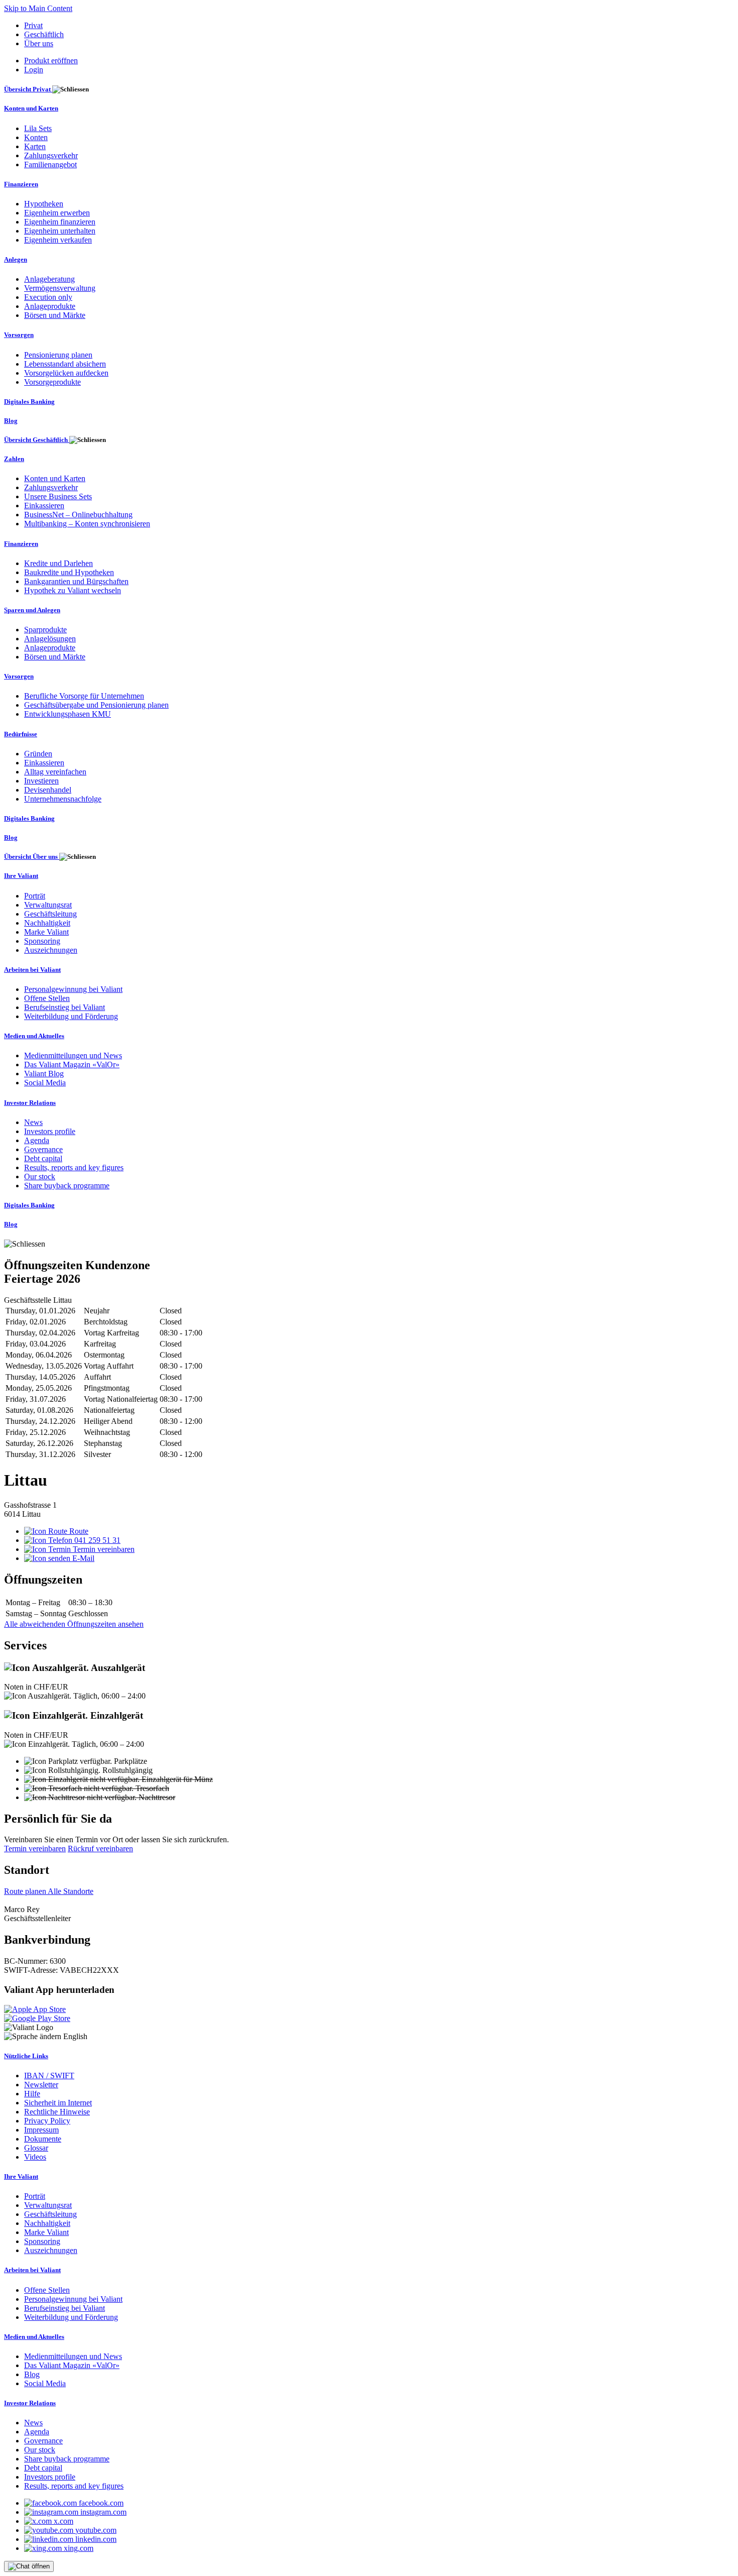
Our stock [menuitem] (40, 1177)
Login (34, 70)
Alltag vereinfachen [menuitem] (55, 772)
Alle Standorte (71, 1891)
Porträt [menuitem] (35, 896)
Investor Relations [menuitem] (30, 1103)
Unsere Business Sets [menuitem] (58, 496)
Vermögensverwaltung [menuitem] (60, 288)
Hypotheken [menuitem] (44, 204)
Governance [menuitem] (43, 1149)
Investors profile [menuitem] (50, 1131)
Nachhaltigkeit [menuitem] (47, 923)
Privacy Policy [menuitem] (47, 2121)
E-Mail (82, 1558)
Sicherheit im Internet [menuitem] (58, 2103)
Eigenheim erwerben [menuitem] (57, 213)
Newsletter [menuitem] (41, 2085)
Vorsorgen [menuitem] (19, 335)
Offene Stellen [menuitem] (47, 998)
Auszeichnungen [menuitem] (51, 950)
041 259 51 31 (96, 1540)
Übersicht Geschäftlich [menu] (37, 440)
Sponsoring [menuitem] (42, 941)
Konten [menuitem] (36, 137)
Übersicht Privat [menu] (28, 89)
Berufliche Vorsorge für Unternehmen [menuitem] (84, 696)
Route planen (26, 1891)
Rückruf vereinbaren (100, 1849)
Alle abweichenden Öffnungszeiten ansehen (74, 1624)
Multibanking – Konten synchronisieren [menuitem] (87, 524)
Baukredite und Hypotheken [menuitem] (69, 572)
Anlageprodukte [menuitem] (50, 306)
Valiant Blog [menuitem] (44, 1074)
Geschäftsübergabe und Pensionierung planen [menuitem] (96, 705)
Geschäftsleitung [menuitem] (50, 914)
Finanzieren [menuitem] (21, 184)
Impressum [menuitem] (41, 2130)
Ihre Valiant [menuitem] (21, 876)
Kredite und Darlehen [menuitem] (58, 563)
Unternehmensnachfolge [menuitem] (63, 799)
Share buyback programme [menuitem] (67, 1186)
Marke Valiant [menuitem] (46, 932)
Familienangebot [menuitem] (50, 164)
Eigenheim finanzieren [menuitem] (60, 222)
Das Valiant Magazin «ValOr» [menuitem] (72, 1065)
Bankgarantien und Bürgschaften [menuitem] (76, 581)
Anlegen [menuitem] (16, 259)
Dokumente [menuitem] (43, 2139)
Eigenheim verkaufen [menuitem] (58, 240)
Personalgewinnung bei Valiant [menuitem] (73, 989)
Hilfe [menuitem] (32, 2094)
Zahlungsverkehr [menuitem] (51, 155)
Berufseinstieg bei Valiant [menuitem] (65, 1007)
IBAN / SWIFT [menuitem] (49, 2076)
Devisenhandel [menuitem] (48, 790)
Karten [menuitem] (35, 146)
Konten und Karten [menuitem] (31, 108)
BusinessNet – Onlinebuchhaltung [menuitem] (78, 515)
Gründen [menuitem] (38, 754)
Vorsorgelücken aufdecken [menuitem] (66, 373)
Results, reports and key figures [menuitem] (74, 1167)
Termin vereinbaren (103, 1549)
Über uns (39, 43)
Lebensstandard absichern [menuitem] (65, 364)
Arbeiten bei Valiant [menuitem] (32, 970)
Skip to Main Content (38, 8)
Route (78, 1531)
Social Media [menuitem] (45, 1083)
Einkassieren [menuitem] (44, 506)
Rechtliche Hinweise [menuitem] (57, 2112)
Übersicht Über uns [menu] (32, 857)
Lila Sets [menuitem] (38, 128)
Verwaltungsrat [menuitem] (48, 905)
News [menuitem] (33, 1122)
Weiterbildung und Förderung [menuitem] (71, 1016)
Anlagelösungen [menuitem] (50, 639)
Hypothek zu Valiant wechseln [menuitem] (73, 590)
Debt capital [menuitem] (43, 1158)
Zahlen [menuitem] (14, 459)
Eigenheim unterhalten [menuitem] (60, 231)
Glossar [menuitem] (36, 2148)
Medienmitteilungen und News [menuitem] (73, 1055)
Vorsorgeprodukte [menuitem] (52, 382)
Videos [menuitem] (35, 2157)
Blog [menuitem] (11, 421)
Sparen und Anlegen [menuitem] (32, 610)
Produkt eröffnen (51, 61)
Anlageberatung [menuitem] (49, 279)
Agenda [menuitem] (37, 1140)
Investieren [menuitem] (41, 781)
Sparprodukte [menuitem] (45, 630)
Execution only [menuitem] (48, 297)
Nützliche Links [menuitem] (26, 2056)
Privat (33, 25)
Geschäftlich (44, 34)
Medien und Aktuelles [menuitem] (34, 1036)
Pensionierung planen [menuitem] (58, 355)
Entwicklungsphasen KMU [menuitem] (68, 714)
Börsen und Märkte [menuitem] (55, 315)
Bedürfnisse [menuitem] (21, 734)
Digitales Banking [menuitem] (29, 402)
